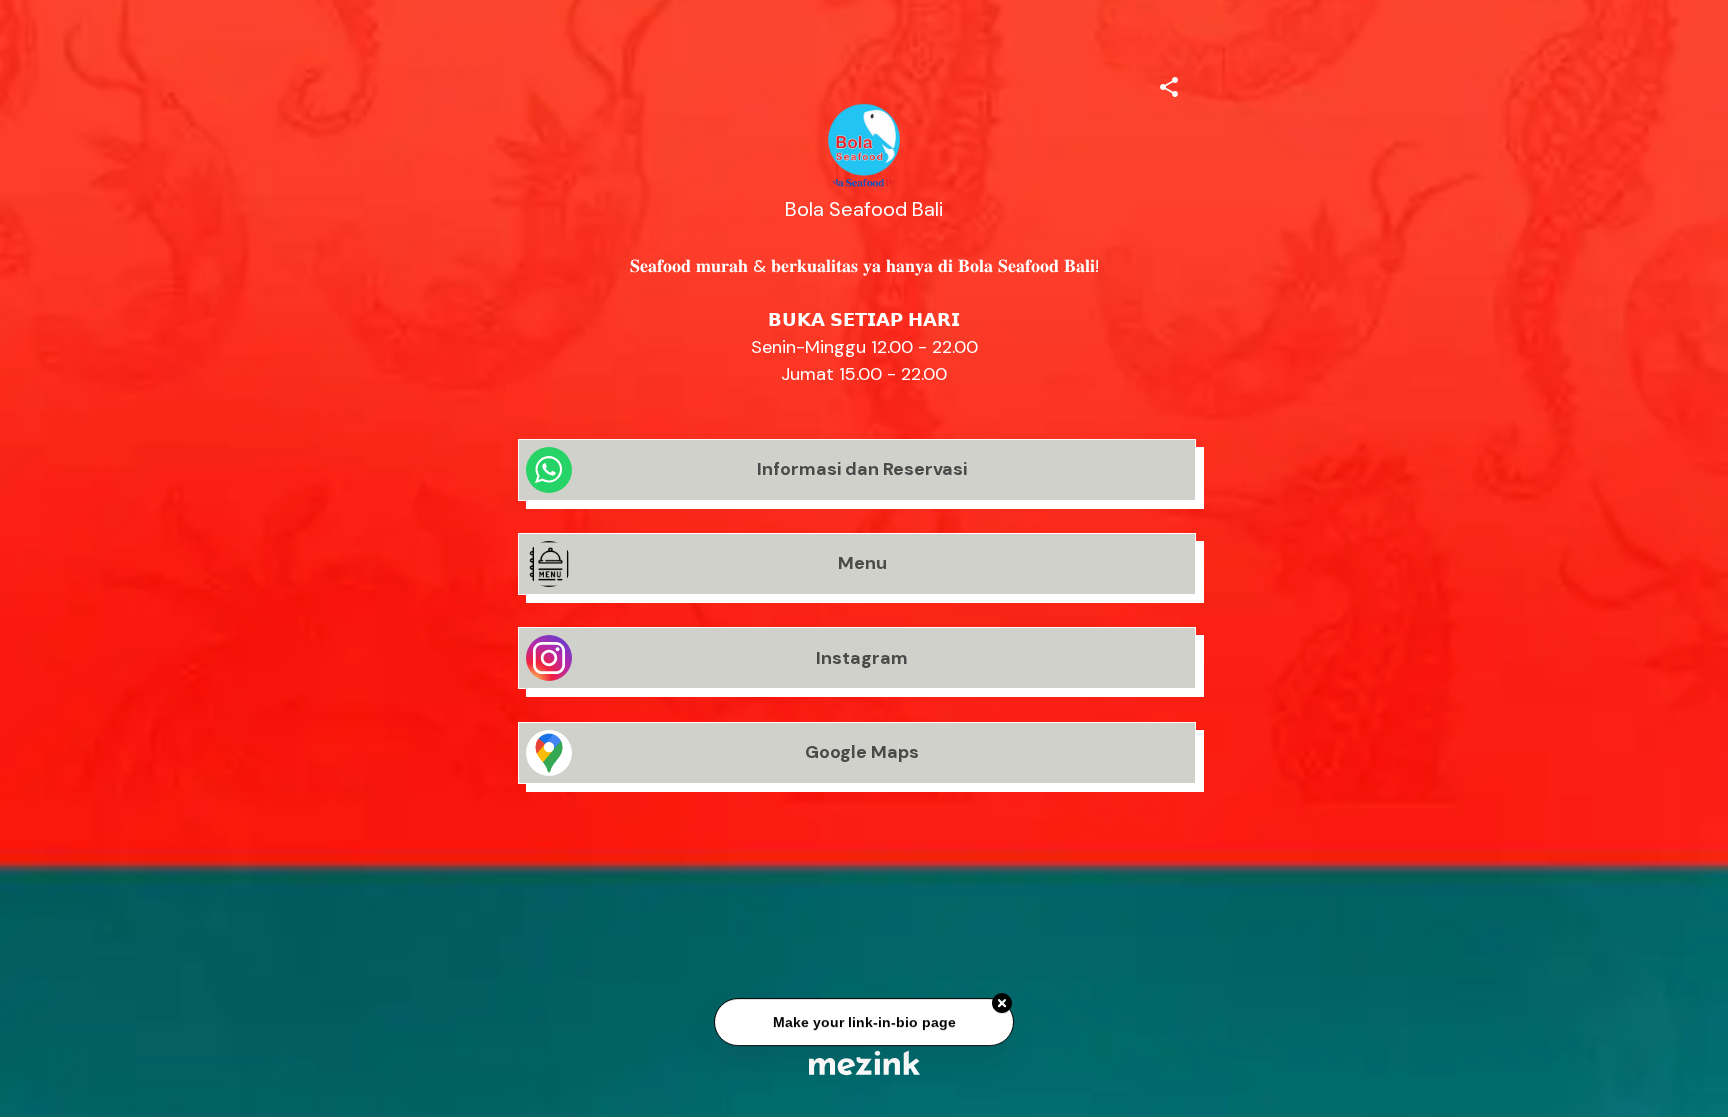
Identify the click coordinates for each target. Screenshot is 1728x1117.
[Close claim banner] (1002, 1006)
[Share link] (1169, 84)
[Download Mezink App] (864, 1062)
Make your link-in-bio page (863, 1024)
